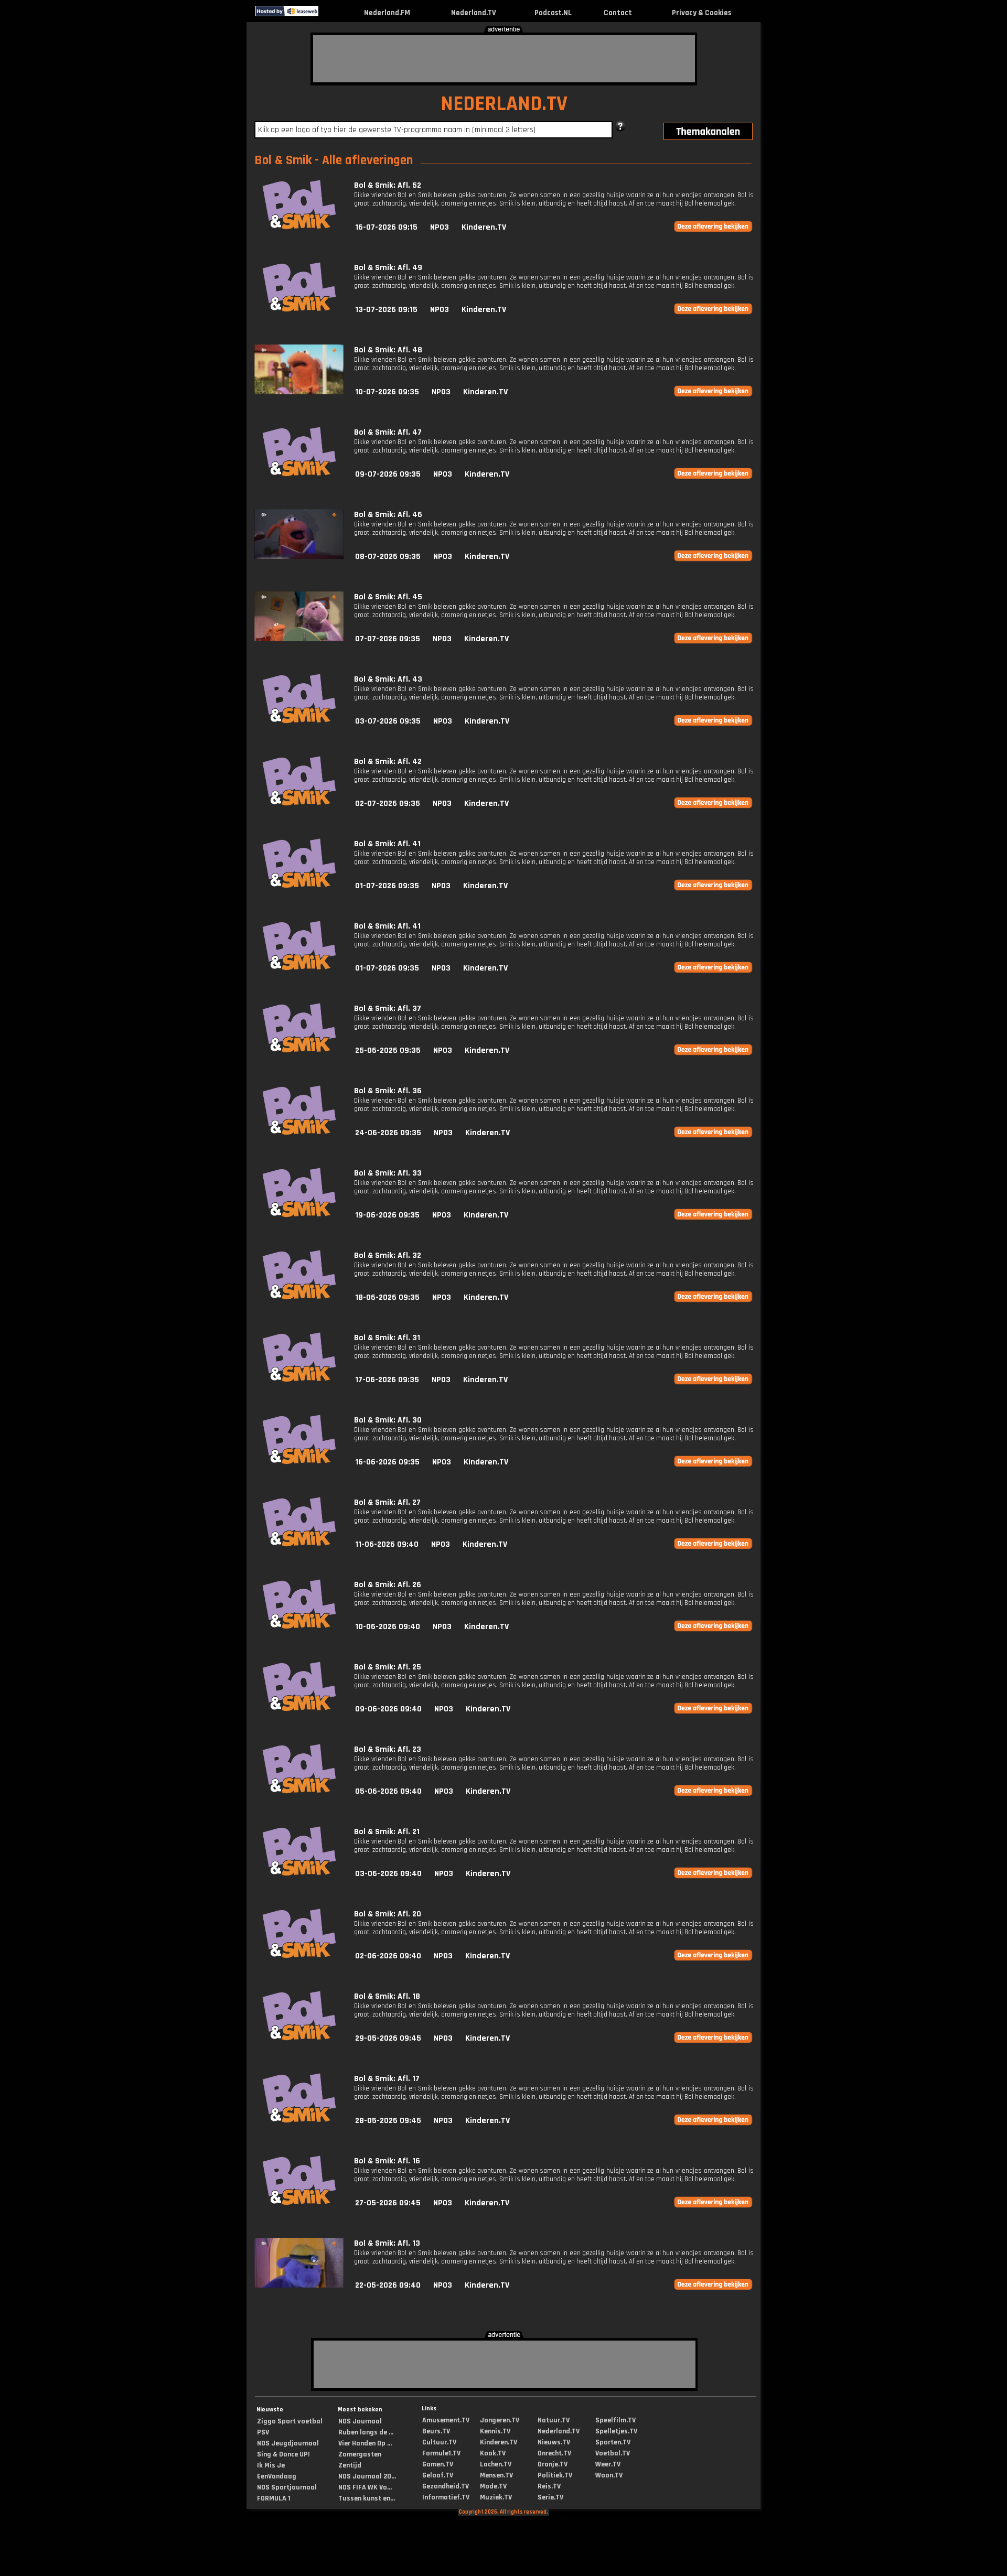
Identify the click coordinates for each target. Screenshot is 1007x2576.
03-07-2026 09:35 (388, 721)
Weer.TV (608, 2464)
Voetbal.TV (613, 2453)
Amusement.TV (446, 2420)
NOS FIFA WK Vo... (365, 2487)
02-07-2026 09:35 (388, 804)
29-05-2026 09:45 (388, 2038)
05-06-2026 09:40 (388, 1791)
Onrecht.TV (554, 2453)
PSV (263, 2432)
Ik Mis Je (271, 2465)
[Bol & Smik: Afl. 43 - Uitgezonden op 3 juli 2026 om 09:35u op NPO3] (299, 721)
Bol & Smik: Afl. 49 (388, 268)
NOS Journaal (360, 2421)
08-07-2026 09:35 (388, 557)
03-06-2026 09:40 (388, 1874)
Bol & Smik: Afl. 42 (388, 762)
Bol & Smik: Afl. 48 (388, 350)
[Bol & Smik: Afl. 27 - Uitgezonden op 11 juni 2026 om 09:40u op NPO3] (299, 1544)
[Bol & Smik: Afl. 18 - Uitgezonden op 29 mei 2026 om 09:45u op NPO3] (299, 2038)
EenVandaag (277, 2476)
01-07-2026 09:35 (387, 886)
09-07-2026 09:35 (388, 474)
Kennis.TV (495, 2431)
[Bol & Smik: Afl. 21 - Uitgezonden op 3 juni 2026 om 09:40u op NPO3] (299, 1874)
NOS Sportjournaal (287, 2487)
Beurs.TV (436, 2431)
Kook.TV (493, 2453)
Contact (618, 13)
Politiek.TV (555, 2475)
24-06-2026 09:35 (388, 1133)
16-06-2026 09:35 (387, 1462)
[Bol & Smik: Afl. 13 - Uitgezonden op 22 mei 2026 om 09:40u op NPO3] (299, 2285)
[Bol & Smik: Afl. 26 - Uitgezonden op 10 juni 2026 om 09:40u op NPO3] (299, 1627)
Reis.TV (549, 2486)
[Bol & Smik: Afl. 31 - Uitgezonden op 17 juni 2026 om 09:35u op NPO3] (299, 1380)
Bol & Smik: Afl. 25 (388, 1667)
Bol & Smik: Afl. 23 (388, 1749)
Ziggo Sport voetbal (290, 2421)
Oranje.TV (553, 2464)
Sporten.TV (613, 2442)
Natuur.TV (554, 2420)
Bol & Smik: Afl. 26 (388, 1585)
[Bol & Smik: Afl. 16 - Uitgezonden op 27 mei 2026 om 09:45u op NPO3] (299, 2203)
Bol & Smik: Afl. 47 (388, 432)
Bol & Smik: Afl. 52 (388, 185)
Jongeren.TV (500, 2420)
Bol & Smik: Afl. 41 (387, 844)
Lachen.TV (496, 2464)
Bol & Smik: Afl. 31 (387, 1338)
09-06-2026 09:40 (388, 1709)
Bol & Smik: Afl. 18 (387, 1996)
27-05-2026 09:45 (388, 2203)
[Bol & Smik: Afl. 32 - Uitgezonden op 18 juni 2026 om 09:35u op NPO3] (299, 1297)
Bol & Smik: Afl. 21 (387, 1832)
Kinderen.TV (484, 227)
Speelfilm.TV (615, 2420)
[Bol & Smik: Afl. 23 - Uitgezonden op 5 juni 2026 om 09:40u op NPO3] (299, 1791)
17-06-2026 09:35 (387, 1380)
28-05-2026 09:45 (388, 2121)
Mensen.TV (496, 2475)
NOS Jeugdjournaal (288, 2443)
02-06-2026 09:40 (388, 1956)
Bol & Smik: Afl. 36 (388, 1091)
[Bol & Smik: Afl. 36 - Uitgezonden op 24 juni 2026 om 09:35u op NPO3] (299, 1133)
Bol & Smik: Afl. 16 (387, 2161)
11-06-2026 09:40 (387, 1544)
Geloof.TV (438, 2475)
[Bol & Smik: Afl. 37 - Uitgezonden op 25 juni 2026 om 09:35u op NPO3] (299, 1050)
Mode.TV (493, 2486)
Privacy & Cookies (701, 13)
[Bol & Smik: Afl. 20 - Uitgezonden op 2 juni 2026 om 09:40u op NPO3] (299, 1956)
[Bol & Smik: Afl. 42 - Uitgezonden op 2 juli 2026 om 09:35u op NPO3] (299, 804)
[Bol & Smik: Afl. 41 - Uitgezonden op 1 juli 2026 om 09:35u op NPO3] (299, 886)
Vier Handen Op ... (365, 2443)
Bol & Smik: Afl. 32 (388, 1255)
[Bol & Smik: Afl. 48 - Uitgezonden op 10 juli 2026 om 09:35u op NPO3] (299, 392)
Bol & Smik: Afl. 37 (388, 1009)
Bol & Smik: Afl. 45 (388, 597)
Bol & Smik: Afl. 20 (388, 1914)
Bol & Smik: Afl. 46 (388, 515)
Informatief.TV (446, 2497)
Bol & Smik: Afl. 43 (388, 679)
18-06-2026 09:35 (387, 1297)
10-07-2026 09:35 (387, 392)
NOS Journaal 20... (367, 2476)
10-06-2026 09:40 (388, 1627)
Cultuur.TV (439, 2442)
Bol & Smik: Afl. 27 (387, 1502)
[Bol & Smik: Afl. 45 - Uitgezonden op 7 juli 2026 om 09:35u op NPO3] (299, 639)
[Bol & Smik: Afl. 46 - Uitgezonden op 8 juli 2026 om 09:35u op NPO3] (299, 557)
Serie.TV (550, 2497)
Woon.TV (609, 2475)
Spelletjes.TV (616, 2431)
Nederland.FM (387, 13)
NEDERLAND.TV (504, 104)
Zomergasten (360, 2454)
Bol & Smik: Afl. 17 (387, 2079)
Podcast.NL (553, 13)
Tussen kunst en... (367, 2498)
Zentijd (350, 2465)
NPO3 (440, 227)
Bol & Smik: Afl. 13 (387, 2243)
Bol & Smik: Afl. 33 (388, 1173)
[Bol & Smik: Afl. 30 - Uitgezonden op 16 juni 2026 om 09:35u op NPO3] (299, 1462)
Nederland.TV (474, 13)
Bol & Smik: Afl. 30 (388, 1420)
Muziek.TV (496, 2497)
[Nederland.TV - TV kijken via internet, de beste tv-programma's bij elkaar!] (328, 14)
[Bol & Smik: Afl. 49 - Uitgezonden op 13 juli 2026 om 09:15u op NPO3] (299, 310)
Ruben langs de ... (366, 2432)
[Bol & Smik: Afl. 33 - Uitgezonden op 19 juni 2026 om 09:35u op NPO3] (299, 1215)
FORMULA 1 (274, 2498)
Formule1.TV (441, 2453)
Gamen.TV (438, 2464)
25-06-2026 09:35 (388, 1050)
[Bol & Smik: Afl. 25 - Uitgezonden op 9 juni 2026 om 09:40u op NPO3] (299, 1709)
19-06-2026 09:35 (387, 1215)
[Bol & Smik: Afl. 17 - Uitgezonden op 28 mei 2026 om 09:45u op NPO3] (299, 2121)
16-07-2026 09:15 (386, 227)
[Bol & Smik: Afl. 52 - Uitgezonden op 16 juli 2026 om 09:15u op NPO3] (299, 227)
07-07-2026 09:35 (388, 639)
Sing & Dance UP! (283, 2454)
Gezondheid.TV (446, 2486)
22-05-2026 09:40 (388, 2285)
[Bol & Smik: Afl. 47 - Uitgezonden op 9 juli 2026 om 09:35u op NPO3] (299, 474)
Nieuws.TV (554, 2442)
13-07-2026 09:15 (386, 310)
